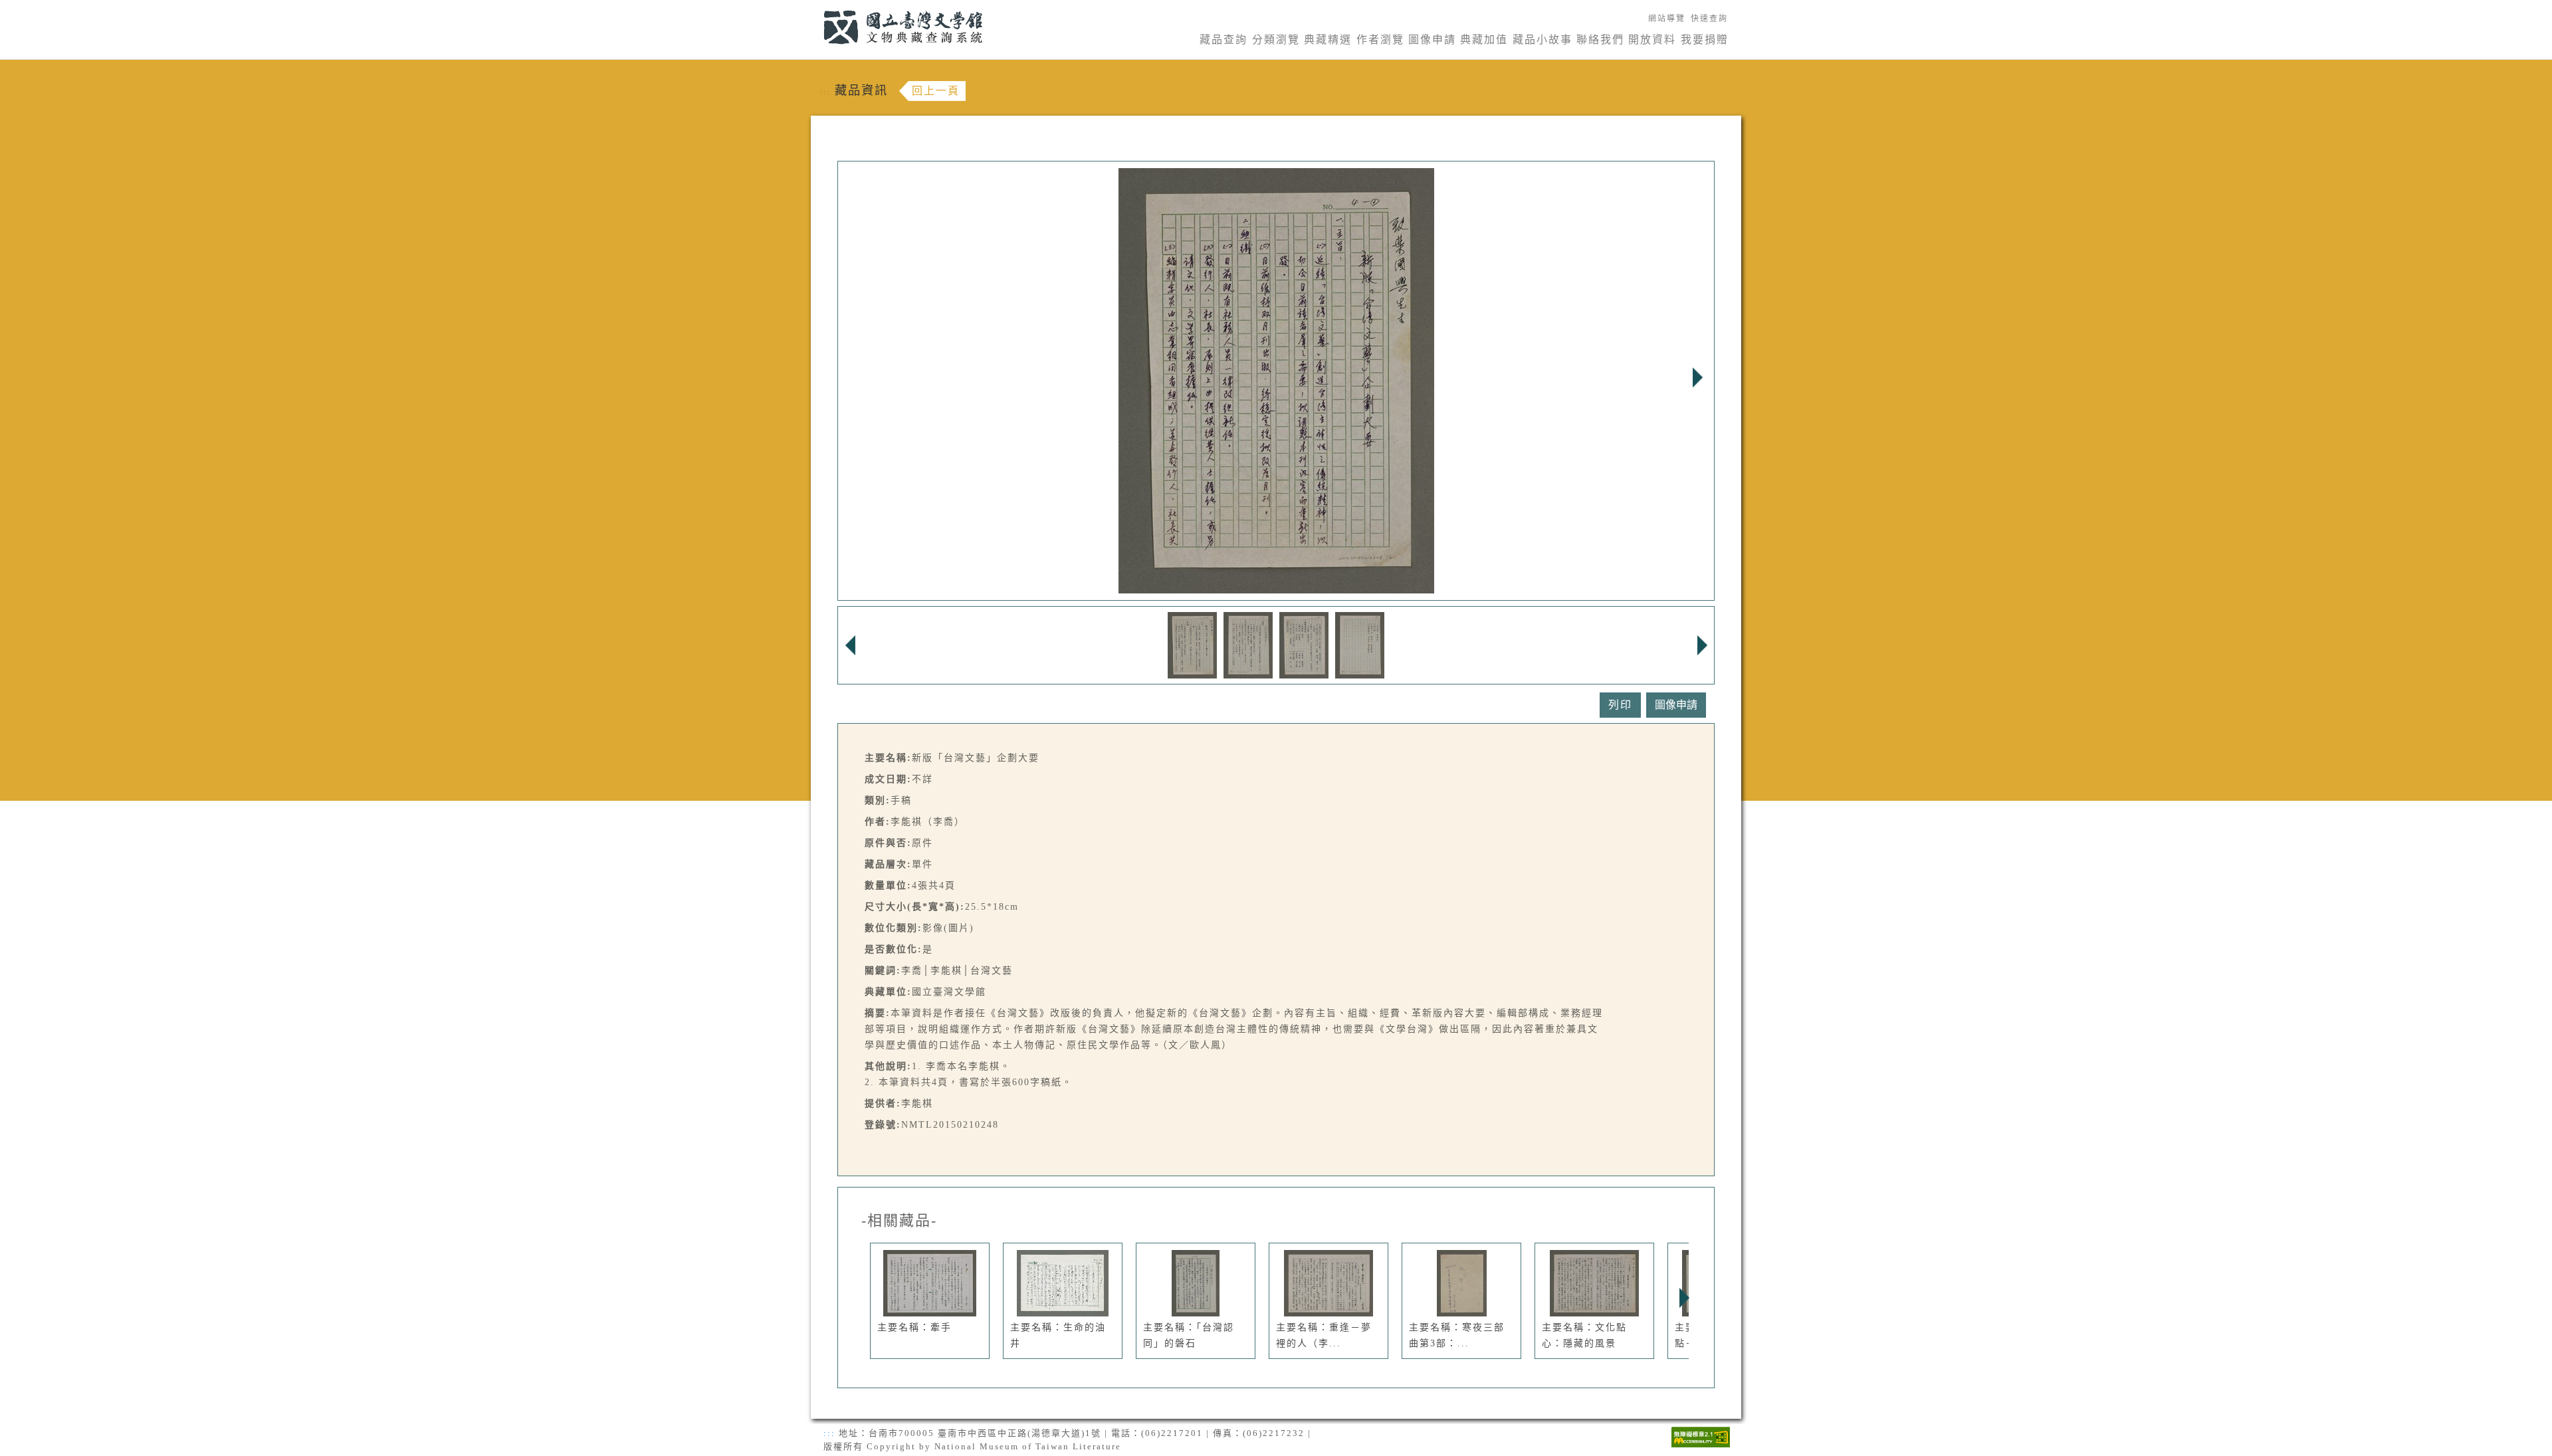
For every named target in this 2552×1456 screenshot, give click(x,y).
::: (816, 8)
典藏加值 (1484, 40)
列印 (1620, 705)
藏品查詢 (1223, 40)
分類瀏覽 (1276, 40)
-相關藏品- (899, 1221)
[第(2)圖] (1248, 644)
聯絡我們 (1600, 40)
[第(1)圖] (1192, 644)
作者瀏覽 (1380, 40)
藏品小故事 (1542, 40)
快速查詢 (1709, 19)
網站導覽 (1667, 19)
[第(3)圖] (1304, 644)
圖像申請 (1432, 40)
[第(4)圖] (1360, 644)
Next (1697, 377)
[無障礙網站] (1701, 1436)
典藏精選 (1328, 40)
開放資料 (1652, 40)
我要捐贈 (1705, 40)
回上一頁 (936, 91)
